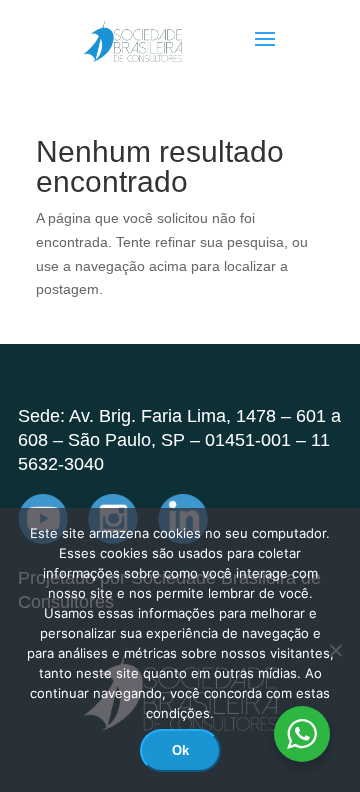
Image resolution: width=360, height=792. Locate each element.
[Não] (335, 650)
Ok (180, 750)
